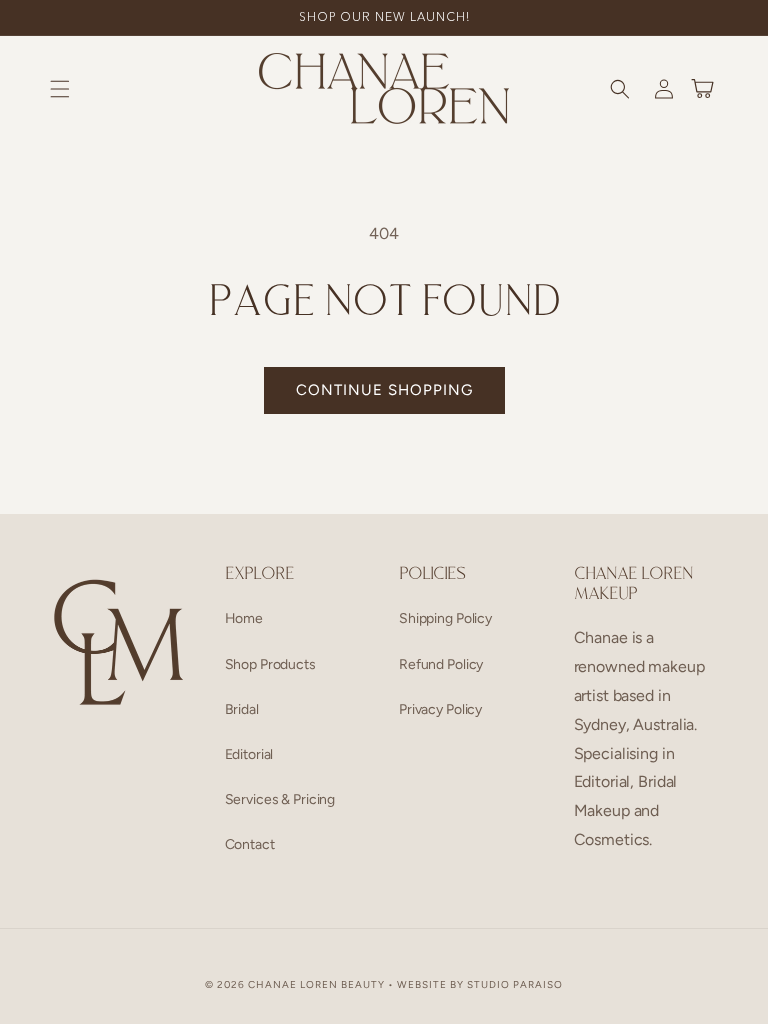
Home (244, 618)
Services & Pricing (280, 799)
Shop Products (270, 664)
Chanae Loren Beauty (316, 984)
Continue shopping (384, 390)
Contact (250, 844)
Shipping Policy (445, 618)
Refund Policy (441, 664)
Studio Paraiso (515, 984)
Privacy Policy (440, 709)
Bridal (242, 709)
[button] (60, 89)
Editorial (249, 754)
